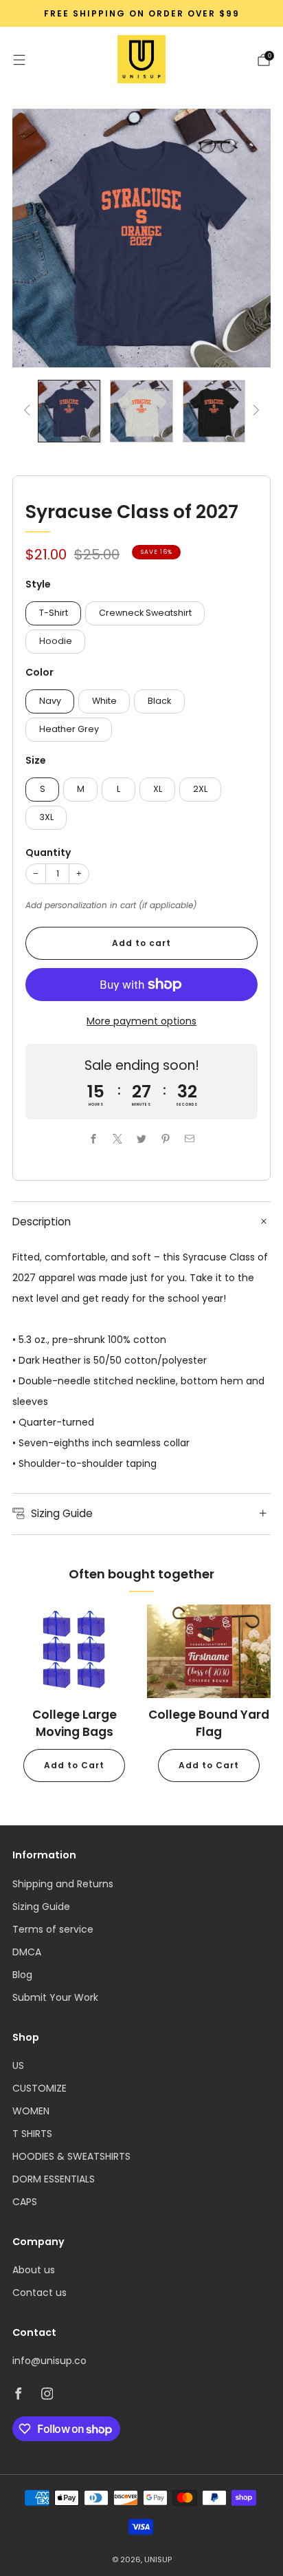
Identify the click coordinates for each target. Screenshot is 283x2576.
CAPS (25, 2202)
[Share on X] (118, 1139)
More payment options (141, 1021)
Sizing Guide (41, 1907)
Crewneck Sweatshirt (145, 613)
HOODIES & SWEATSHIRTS (71, 2156)
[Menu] (19, 60)
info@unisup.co (49, 2361)
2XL (200, 789)
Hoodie (56, 641)
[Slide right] (254, 411)
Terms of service (53, 1929)
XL (158, 789)
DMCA (27, 1952)
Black (159, 701)
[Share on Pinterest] (166, 1139)
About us (34, 2270)
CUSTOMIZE (39, 2088)
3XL (46, 817)
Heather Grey (69, 729)
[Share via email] (190, 1139)
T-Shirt (54, 613)
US (18, 2065)
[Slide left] (29, 411)
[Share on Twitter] (142, 1139)
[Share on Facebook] (94, 1139)
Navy (50, 701)
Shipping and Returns (63, 1884)
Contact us (39, 2293)
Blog (22, 1975)
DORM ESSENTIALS (54, 2179)
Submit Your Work (55, 1997)
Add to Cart (74, 1765)
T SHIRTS (32, 2134)
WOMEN (31, 2111)
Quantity (48, 852)
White (104, 701)
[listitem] (141, 14)
